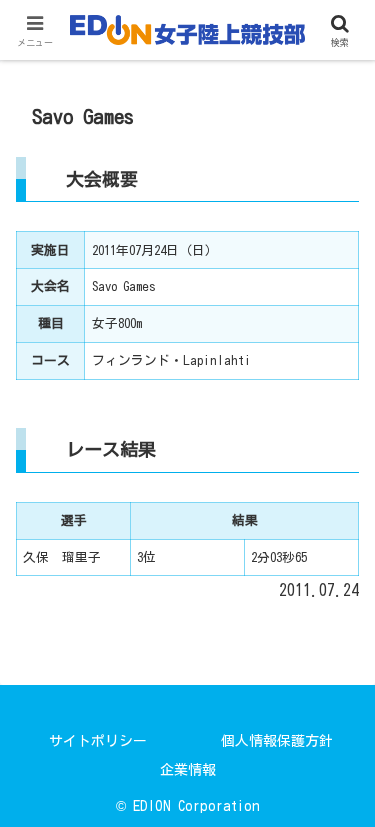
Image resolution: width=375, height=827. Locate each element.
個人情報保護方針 (277, 741)
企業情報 (188, 770)
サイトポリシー (98, 741)
